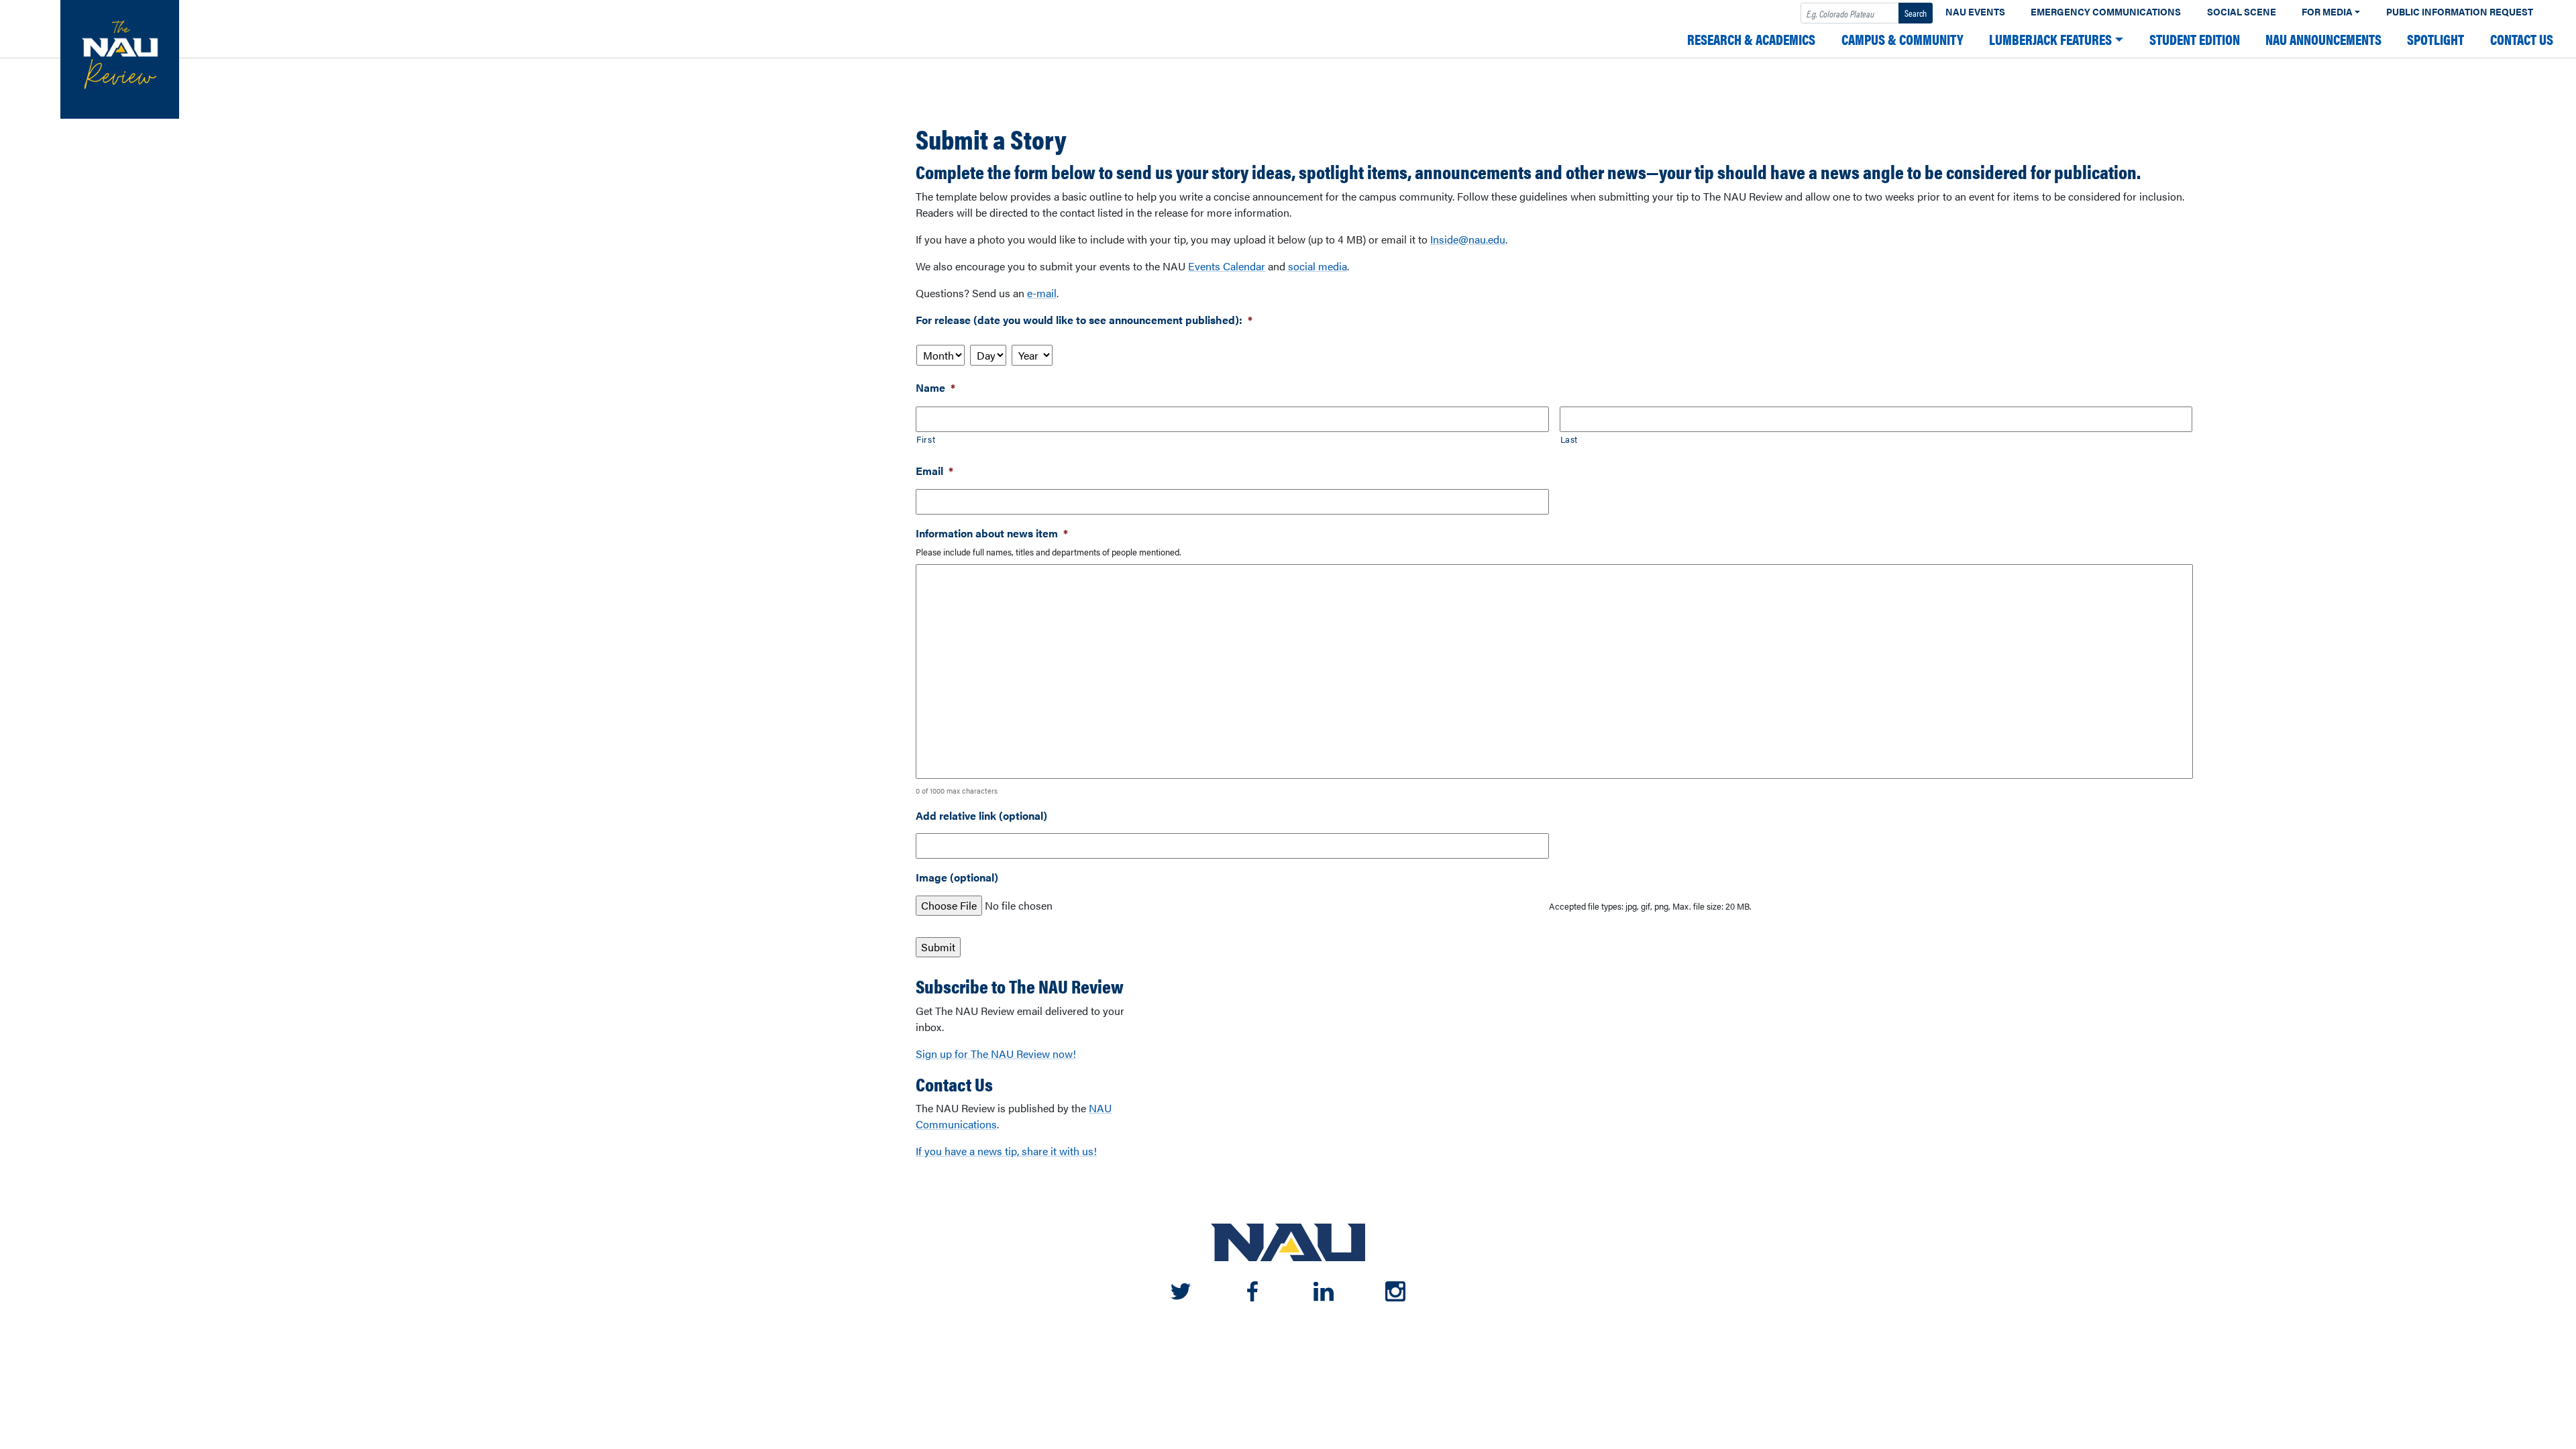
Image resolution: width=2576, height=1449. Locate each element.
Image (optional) (957, 878)
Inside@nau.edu (1468, 239)
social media (1318, 266)
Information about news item (992, 534)
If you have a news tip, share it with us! (1006, 1151)
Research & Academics (1751, 39)
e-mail (1042, 293)
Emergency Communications (2106, 12)
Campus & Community (1902, 39)
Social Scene (2242, 12)
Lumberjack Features (2050, 39)
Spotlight (2435, 39)
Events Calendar (1227, 266)
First (926, 439)
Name (935, 388)
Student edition (2195, 39)
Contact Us (2522, 39)
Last (1569, 439)
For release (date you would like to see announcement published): (1084, 320)
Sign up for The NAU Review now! (996, 1054)
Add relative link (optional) (981, 816)
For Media (2327, 12)
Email (934, 471)
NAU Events (1975, 12)
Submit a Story (991, 139)
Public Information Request (2460, 12)
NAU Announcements (2323, 39)
